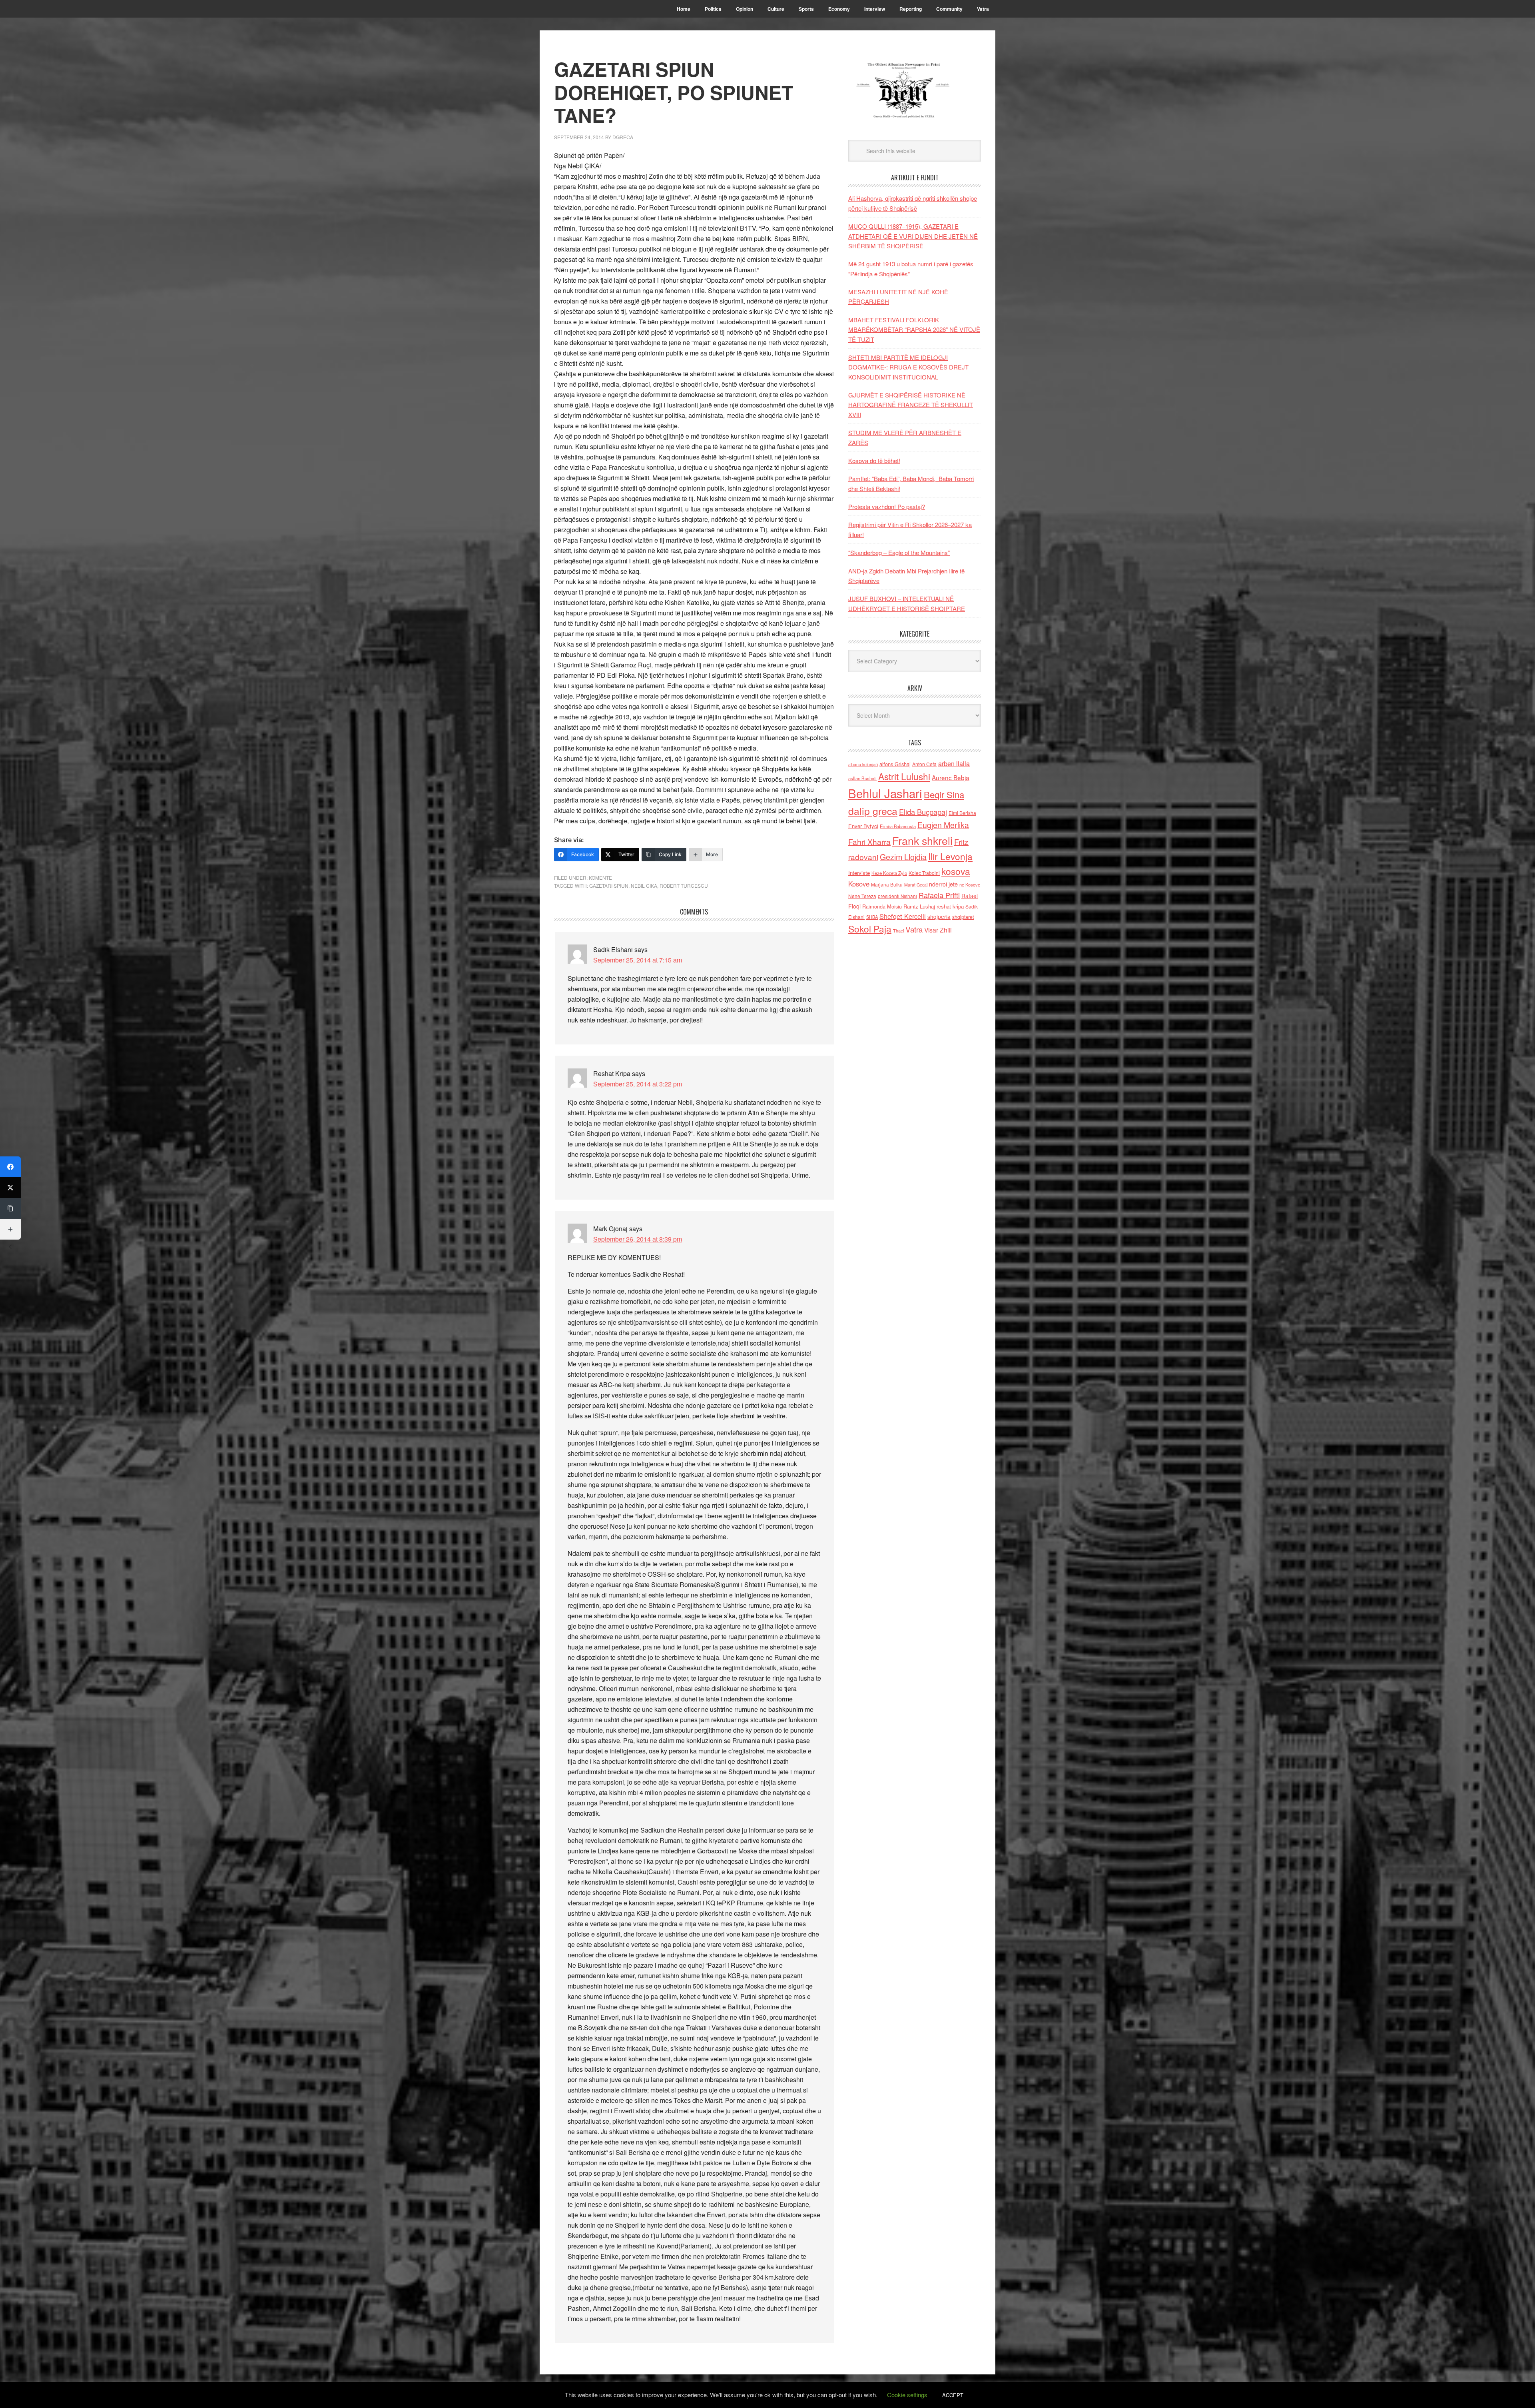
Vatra (914, 929)
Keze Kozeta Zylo (889, 873)
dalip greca (873, 811)
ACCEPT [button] (953, 2395)
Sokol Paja (870, 928)
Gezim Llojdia (903, 857)
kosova (956, 871)
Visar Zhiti (938, 930)
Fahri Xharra (869, 842)
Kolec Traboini (924, 873)
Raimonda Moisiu (882, 906)
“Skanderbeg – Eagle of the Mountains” (899, 552)
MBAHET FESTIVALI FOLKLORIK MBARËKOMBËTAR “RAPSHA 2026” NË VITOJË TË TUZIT (914, 329)
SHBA (872, 917)
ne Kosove (970, 885)
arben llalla (954, 764)
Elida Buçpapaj (923, 812)
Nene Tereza (862, 896)
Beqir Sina (944, 794)
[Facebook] (10, 1167)
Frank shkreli (922, 840)
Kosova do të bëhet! (874, 460)
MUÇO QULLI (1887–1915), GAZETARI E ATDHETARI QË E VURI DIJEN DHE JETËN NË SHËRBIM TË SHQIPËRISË (913, 236)
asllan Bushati (862, 778)
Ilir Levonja (950, 856)
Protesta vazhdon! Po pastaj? (887, 506)
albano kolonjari (863, 764)
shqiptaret (963, 917)
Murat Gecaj (916, 885)
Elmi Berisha (962, 813)
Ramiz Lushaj (919, 906)
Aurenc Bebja (951, 777)
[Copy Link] (10, 1208)
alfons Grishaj (895, 764)
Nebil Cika (644, 886)
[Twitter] (10, 1188)
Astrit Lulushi (904, 776)
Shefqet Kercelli (903, 916)
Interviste (859, 873)
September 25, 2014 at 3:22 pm (638, 1084)
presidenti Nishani (897, 896)
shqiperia (939, 916)
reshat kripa (950, 906)
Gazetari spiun (609, 886)
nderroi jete (943, 884)
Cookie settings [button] (907, 2395)
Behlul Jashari (885, 793)
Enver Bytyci (863, 826)
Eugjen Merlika (943, 825)
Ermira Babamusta (898, 826)
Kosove (859, 884)
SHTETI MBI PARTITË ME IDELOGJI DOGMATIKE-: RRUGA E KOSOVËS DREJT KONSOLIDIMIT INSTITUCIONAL (908, 367)
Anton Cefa (924, 764)
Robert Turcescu (684, 886)
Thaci (898, 930)
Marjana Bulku (887, 885)
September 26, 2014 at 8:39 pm (638, 1239)
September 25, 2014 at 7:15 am (638, 960)
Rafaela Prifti (939, 895)
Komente (600, 878)
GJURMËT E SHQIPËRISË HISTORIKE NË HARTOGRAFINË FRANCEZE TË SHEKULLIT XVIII (911, 405)
